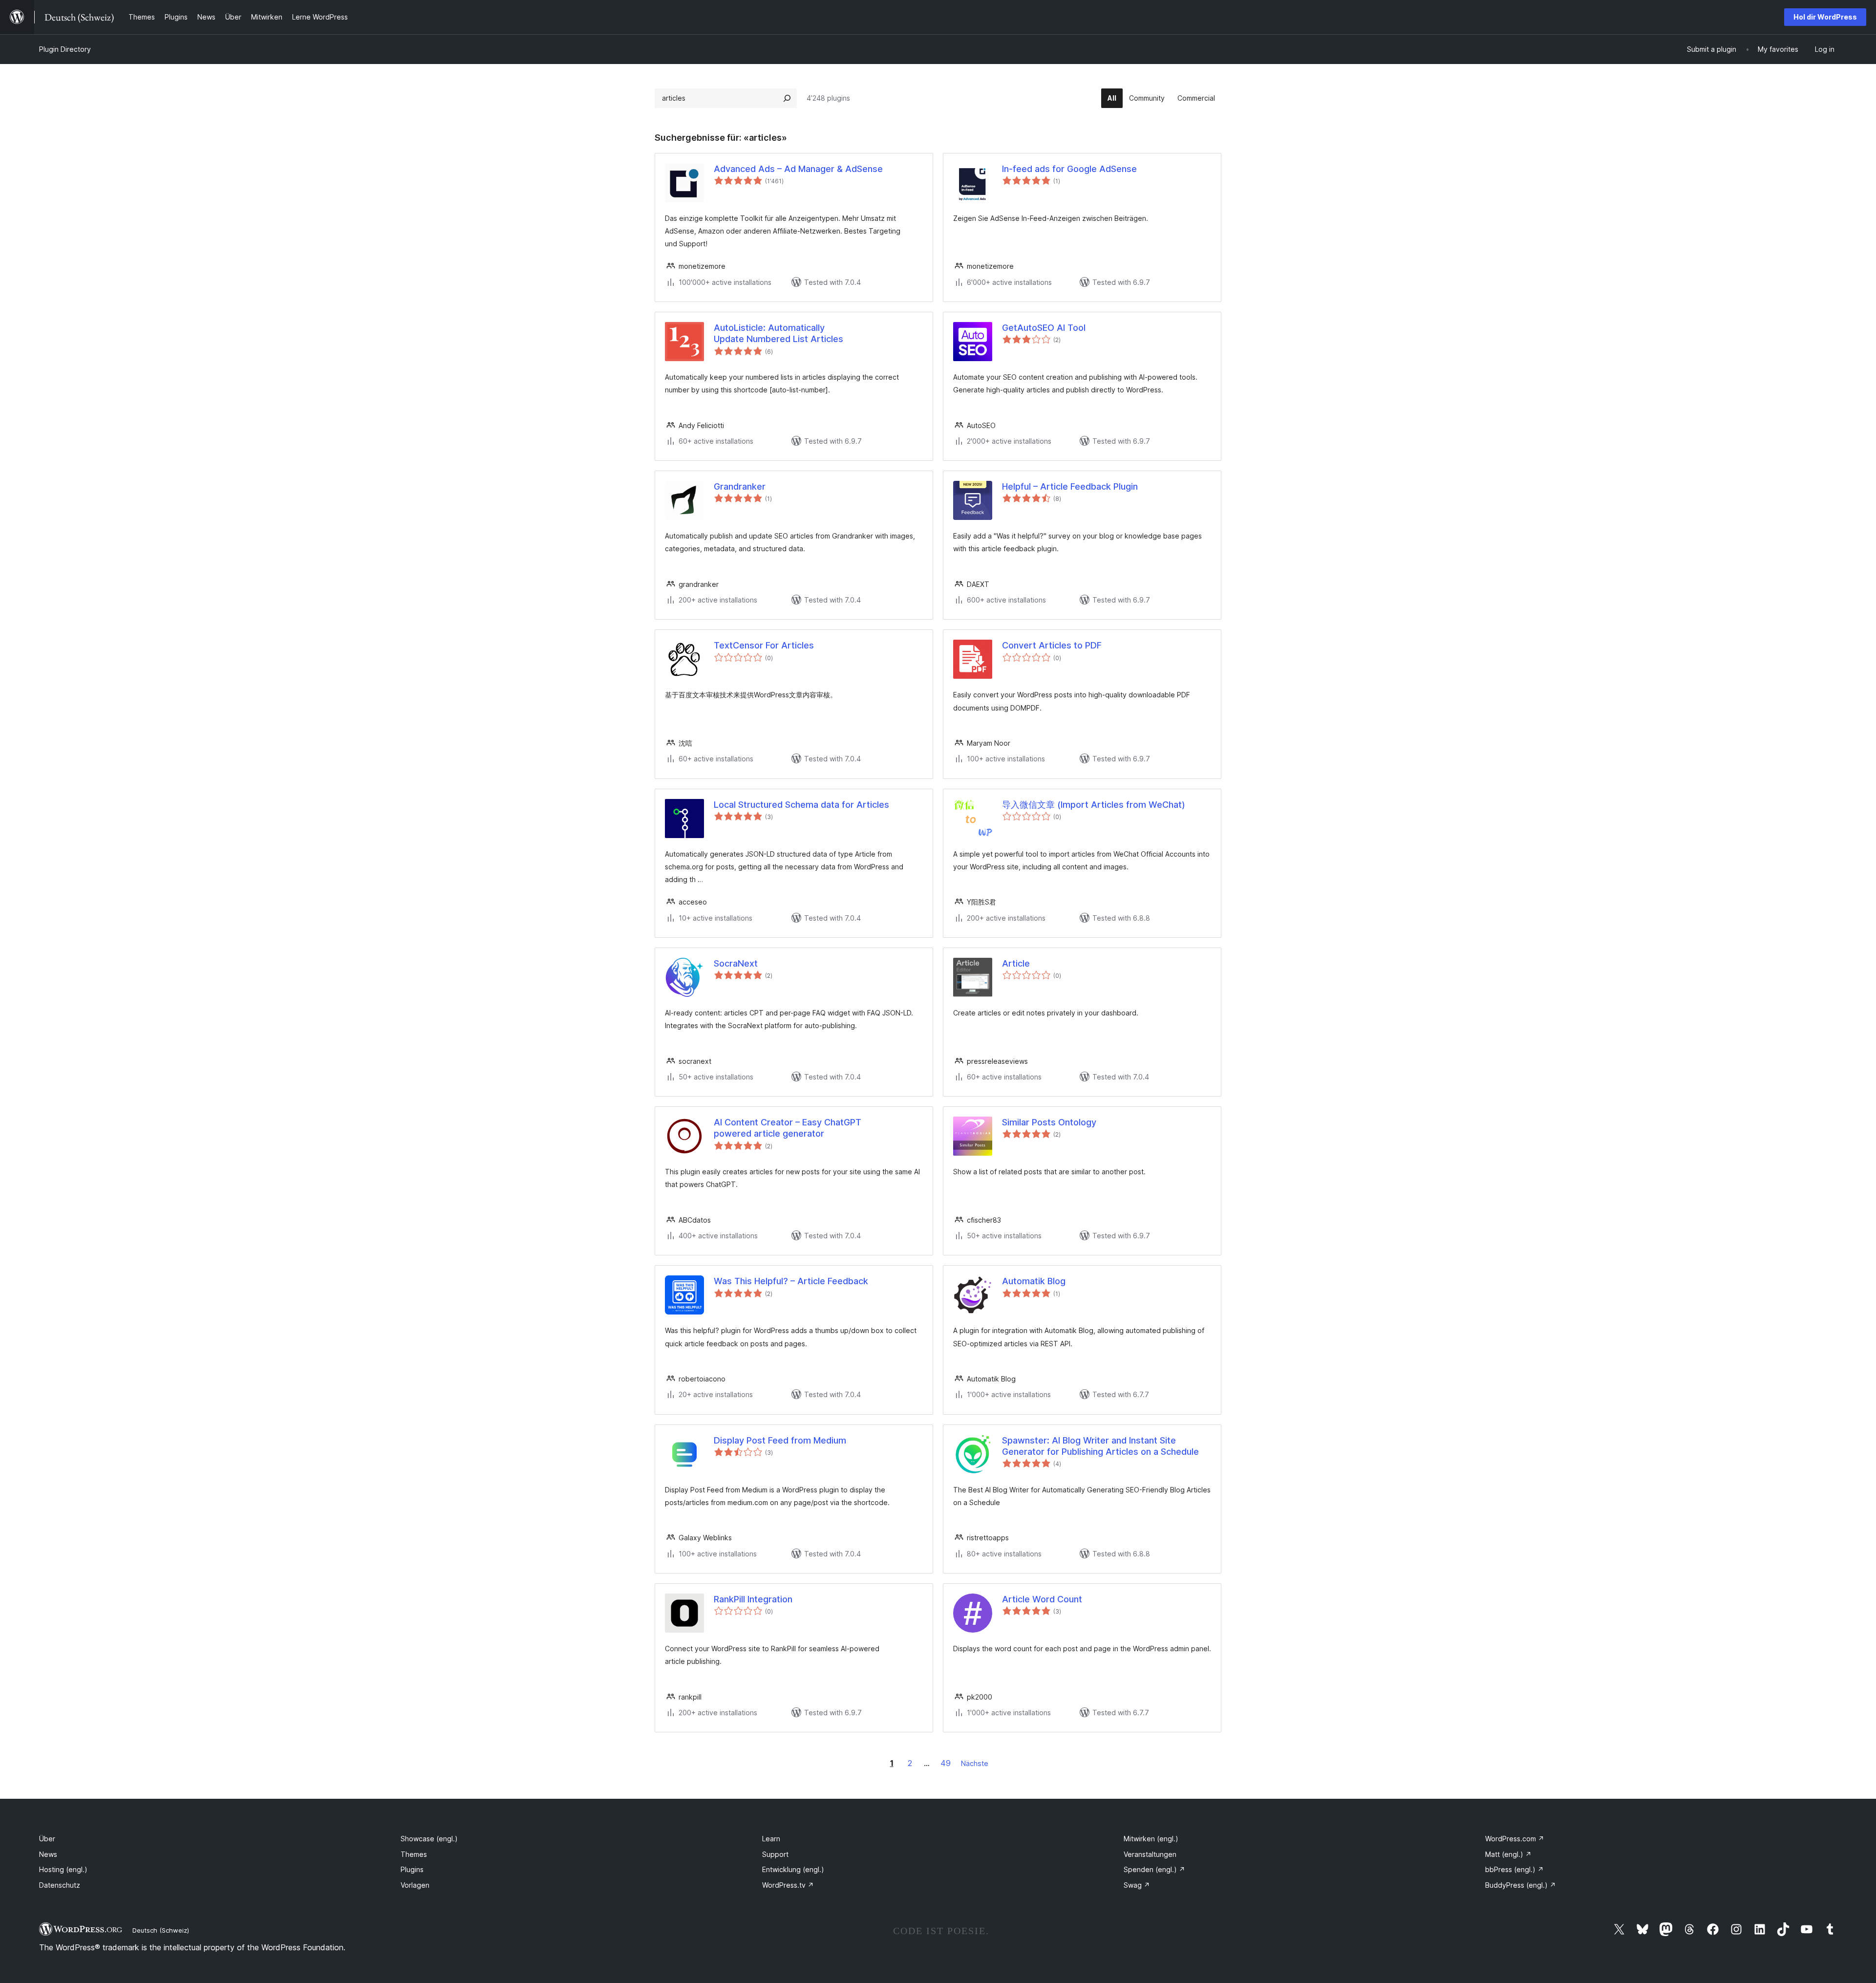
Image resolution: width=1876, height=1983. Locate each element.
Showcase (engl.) (429, 1839)
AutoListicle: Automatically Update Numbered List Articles (778, 333)
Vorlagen (415, 1885)
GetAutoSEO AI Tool (1044, 328)
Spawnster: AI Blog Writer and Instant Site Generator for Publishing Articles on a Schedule (1100, 1446)
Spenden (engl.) (1154, 1869)
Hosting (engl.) (63, 1869)
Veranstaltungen (1150, 1854)
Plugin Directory (65, 49)
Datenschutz (60, 1885)
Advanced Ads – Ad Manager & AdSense (798, 169)
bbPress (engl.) (1514, 1869)
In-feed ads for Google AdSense (1069, 169)
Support (775, 1854)
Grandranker (740, 486)
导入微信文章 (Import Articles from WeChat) (1094, 805)
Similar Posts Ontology (1049, 1122)
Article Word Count (1042, 1599)
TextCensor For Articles (764, 645)
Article (1016, 963)
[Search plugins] (787, 98)
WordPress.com (1515, 1839)
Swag (1137, 1885)
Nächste (975, 1763)
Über (47, 1839)
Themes (414, 1854)
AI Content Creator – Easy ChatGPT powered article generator (788, 1128)
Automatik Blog (1034, 1281)
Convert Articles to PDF (1052, 645)
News (48, 1854)
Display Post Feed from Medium (780, 1440)
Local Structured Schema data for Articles (801, 805)
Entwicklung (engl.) (793, 1869)
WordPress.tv (788, 1885)
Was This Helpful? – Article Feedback (791, 1281)
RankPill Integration (753, 1599)
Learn (771, 1839)
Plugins (412, 1869)
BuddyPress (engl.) (1521, 1885)
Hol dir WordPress (1825, 17)
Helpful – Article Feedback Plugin (1070, 486)
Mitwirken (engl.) (1151, 1839)
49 (946, 1763)
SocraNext (736, 963)
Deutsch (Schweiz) (161, 1930)
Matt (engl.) (1508, 1854)
